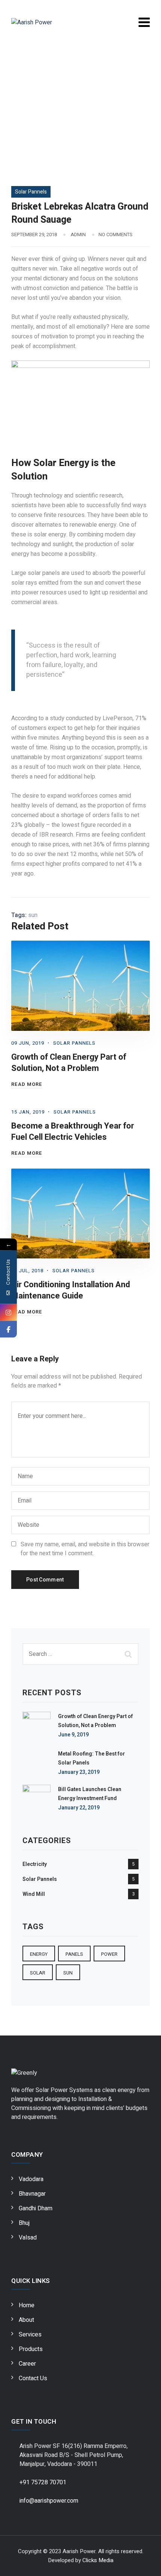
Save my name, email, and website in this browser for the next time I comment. (85, 1549)
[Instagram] (8, 1313)
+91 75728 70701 (43, 2482)
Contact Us (33, 2378)
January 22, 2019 (79, 1808)
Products (31, 2349)
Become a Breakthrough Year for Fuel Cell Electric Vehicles (73, 1132)
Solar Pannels (31, 192)
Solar (38, 1973)
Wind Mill (34, 1894)
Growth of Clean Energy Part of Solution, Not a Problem (69, 1063)
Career (27, 2364)
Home (27, 2305)
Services (30, 2335)
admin (78, 235)
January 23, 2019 (79, 1772)
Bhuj (24, 2223)
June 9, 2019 (73, 1735)
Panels (74, 1954)
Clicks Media (98, 2560)
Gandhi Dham (36, 2208)
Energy (39, 1954)
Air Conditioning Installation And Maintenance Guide (71, 1290)
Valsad (28, 2238)
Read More (27, 1084)
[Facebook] (8, 1329)
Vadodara (31, 2179)
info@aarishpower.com (49, 2501)
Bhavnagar (32, 2194)
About (26, 2320)
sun (33, 915)
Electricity (35, 1864)
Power (109, 1954)
